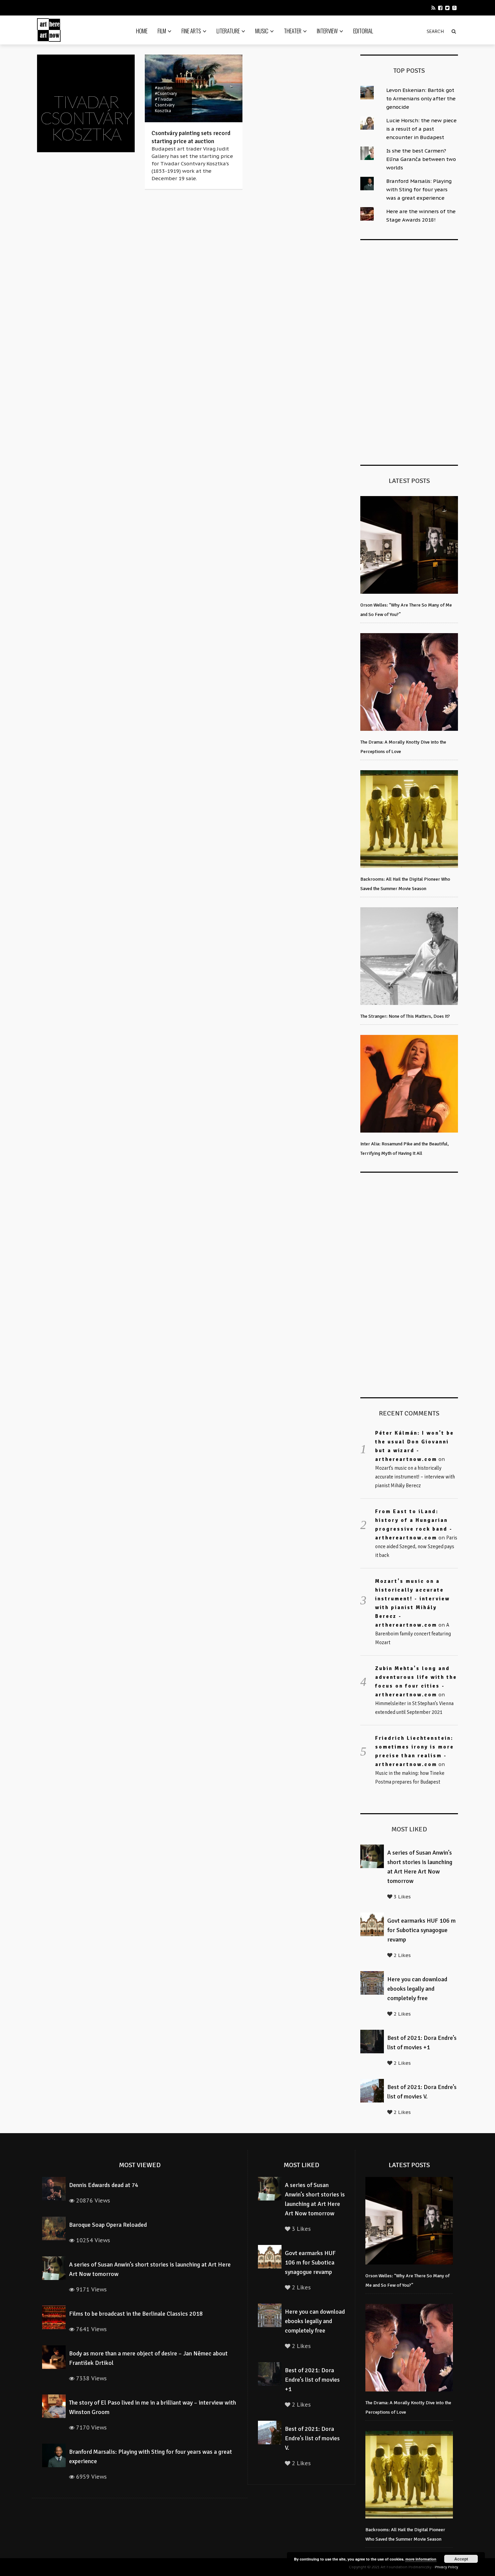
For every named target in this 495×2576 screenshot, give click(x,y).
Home (142, 31)
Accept (461, 2559)
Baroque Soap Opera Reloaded (108, 2225)
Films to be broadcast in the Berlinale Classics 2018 (136, 2314)
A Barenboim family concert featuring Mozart (413, 1634)
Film (162, 31)
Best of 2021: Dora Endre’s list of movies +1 (312, 2380)
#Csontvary (166, 93)
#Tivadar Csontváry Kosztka (165, 105)
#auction (164, 88)
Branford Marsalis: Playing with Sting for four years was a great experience (419, 189)
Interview (327, 31)
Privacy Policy (446, 2567)
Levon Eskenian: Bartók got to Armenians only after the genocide (421, 99)
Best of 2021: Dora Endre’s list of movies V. (312, 2438)
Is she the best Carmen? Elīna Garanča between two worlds (421, 159)
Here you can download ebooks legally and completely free (417, 1989)
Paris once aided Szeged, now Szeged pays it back (416, 1546)
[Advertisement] (411, 351)
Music (262, 31)
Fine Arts (191, 31)
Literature (228, 31)
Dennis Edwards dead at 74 (104, 2185)
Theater (293, 31)
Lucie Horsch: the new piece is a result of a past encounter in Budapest (421, 129)
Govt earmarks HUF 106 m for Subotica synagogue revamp (421, 1930)
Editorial (363, 31)
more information (421, 2559)
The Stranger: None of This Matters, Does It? (405, 1016)
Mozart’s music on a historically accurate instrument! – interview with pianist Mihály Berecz (415, 1477)
